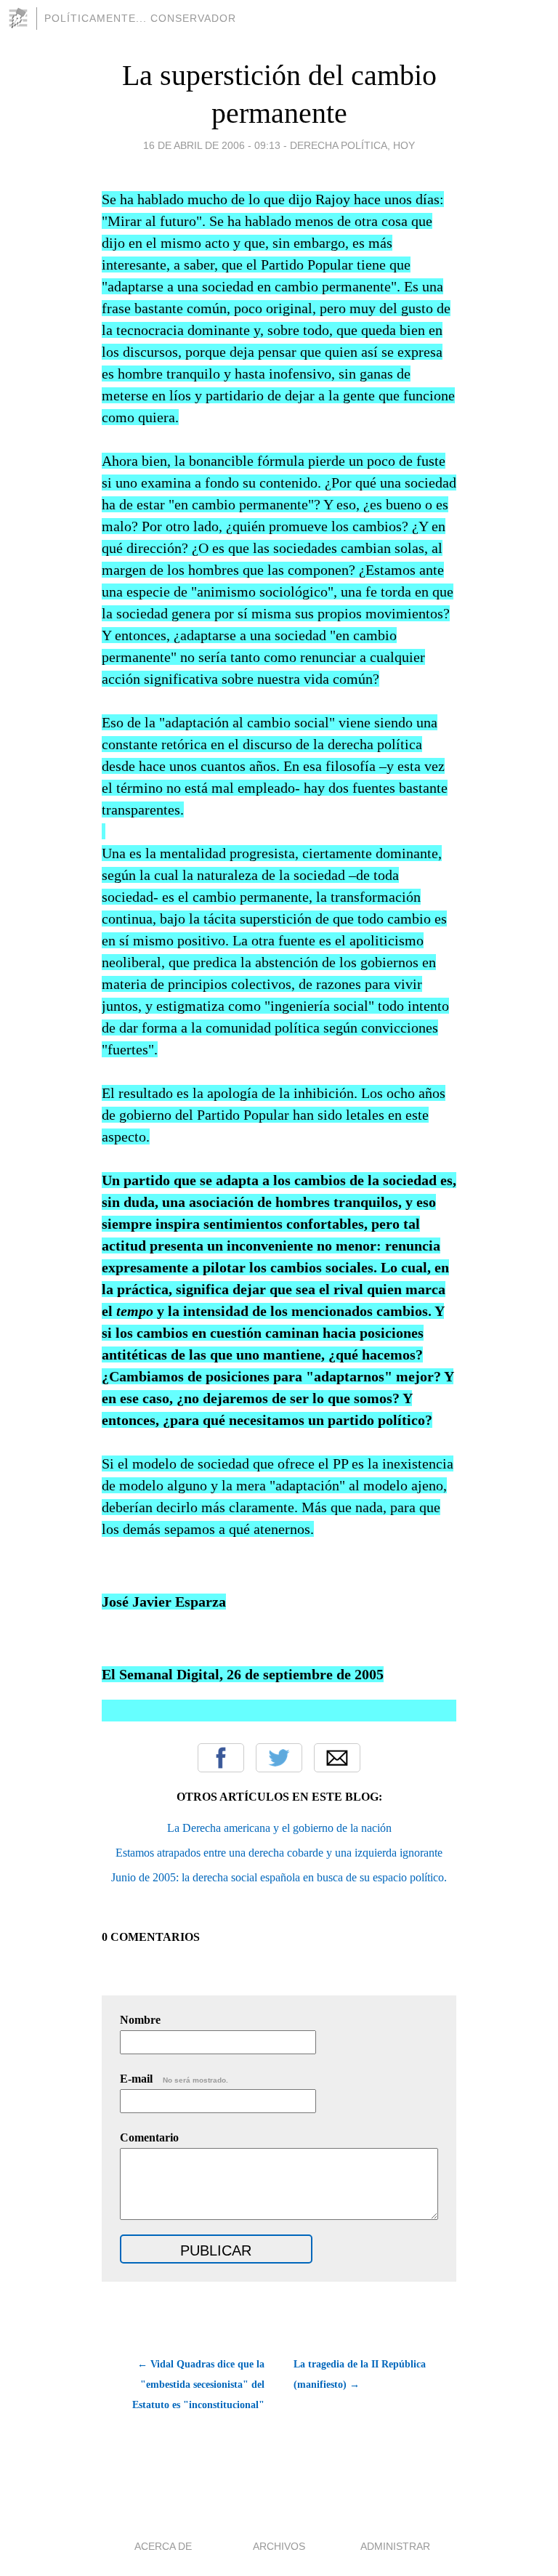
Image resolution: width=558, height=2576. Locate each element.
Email (337, 1758)
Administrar (395, 2546)
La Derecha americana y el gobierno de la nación (279, 1828)
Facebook (221, 1758)
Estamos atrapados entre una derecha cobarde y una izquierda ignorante (279, 1853)
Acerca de (163, 2546)
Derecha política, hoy (352, 145)
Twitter (279, 1758)
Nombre (140, 2020)
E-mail (174, 2079)
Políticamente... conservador (140, 18)
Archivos (279, 2546)
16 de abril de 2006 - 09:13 (212, 145)
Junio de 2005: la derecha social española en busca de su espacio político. (279, 1877)
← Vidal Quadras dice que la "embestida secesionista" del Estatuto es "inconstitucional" (198, 2385)
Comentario (149, 2137)
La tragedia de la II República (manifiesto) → (360, 2374)
